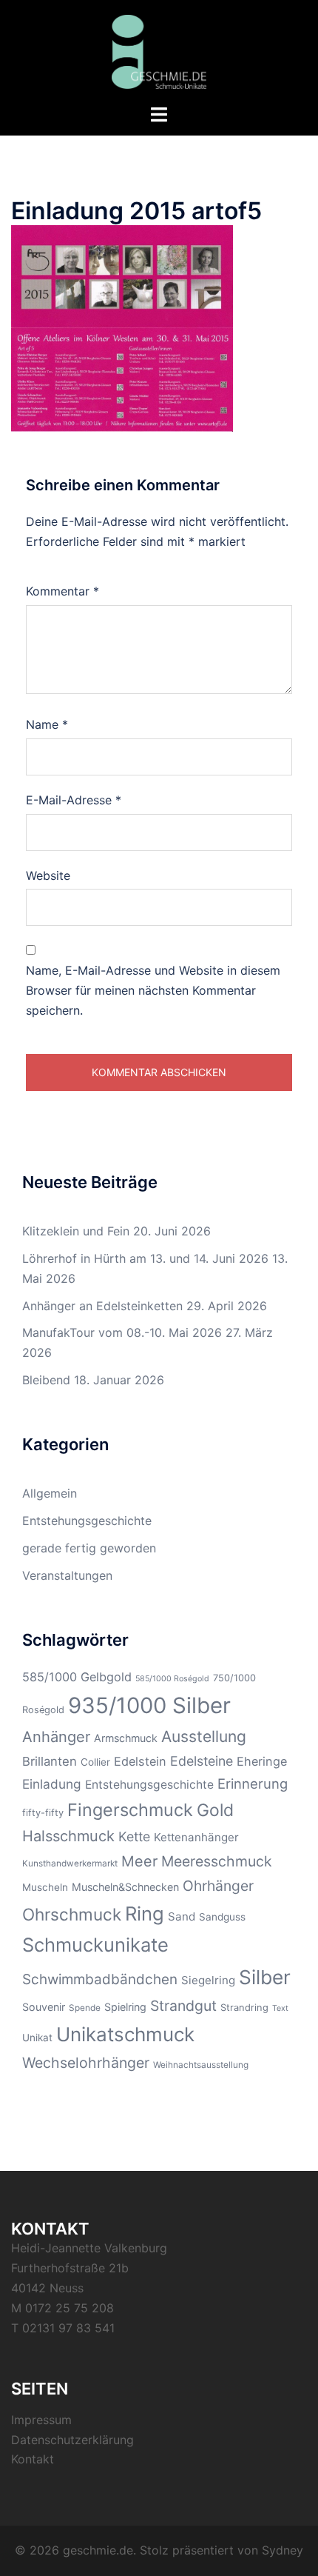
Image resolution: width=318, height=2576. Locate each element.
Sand (182, 1916)
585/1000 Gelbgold (77, 1677)
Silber (265, 1977)
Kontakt (33, 2459)
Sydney (283, 2550)
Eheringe (262, 1761)
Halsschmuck (68, 1836)
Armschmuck (126, 1738)
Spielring (125, 2007)
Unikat (37, 2038)
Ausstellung (204, 1736)
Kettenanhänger (196, 1837)
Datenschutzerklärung (72, 2440)
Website (48, 875)
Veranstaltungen (67, 1575)
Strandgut (183, 2006)
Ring (145, 1913)
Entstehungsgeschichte (87, 1521)
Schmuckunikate (95, 1945)
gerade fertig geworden (89, 1548)
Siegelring (208, 1980)
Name (47, 724)
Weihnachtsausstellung (201, 2065)
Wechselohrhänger (86, 2063)
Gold (215, 1810)
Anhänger (56, 1737)
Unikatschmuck (125, 2034)
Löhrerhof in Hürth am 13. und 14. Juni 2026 (145, 1258)
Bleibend (46, 1380)
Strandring (244, 2008)
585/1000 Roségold (172, 1679)
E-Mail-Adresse (74, 800)
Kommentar (62, 591)
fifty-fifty (43, 1813)
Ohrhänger (218, 1886)
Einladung (52, 1784)
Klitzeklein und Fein (76, 1231)
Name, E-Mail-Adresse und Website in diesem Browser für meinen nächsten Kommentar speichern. (153, 990)
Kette (134, 1836)
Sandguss (222, 1917)
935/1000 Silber (149, 1705)
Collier (95, 1762)
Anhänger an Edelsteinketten (102, 1306)
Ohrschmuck (72, 1914)
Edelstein (140, 1761)
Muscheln (45, 1887)
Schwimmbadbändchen (100, 1979)
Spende (85, 2008)
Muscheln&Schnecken (125, 1887)
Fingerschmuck (130, 1810)
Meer (139, 1861)
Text (280, 2008)
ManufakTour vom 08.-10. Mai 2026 (122, 1332)
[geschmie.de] (159, 50)
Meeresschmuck (217, 1861)
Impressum (41, 2420)
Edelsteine (202, 1761)
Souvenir (44, 2007)
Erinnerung (253, 1783)
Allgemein (50, 1493)
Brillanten (50, 1761)
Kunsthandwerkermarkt (70, 1863)
